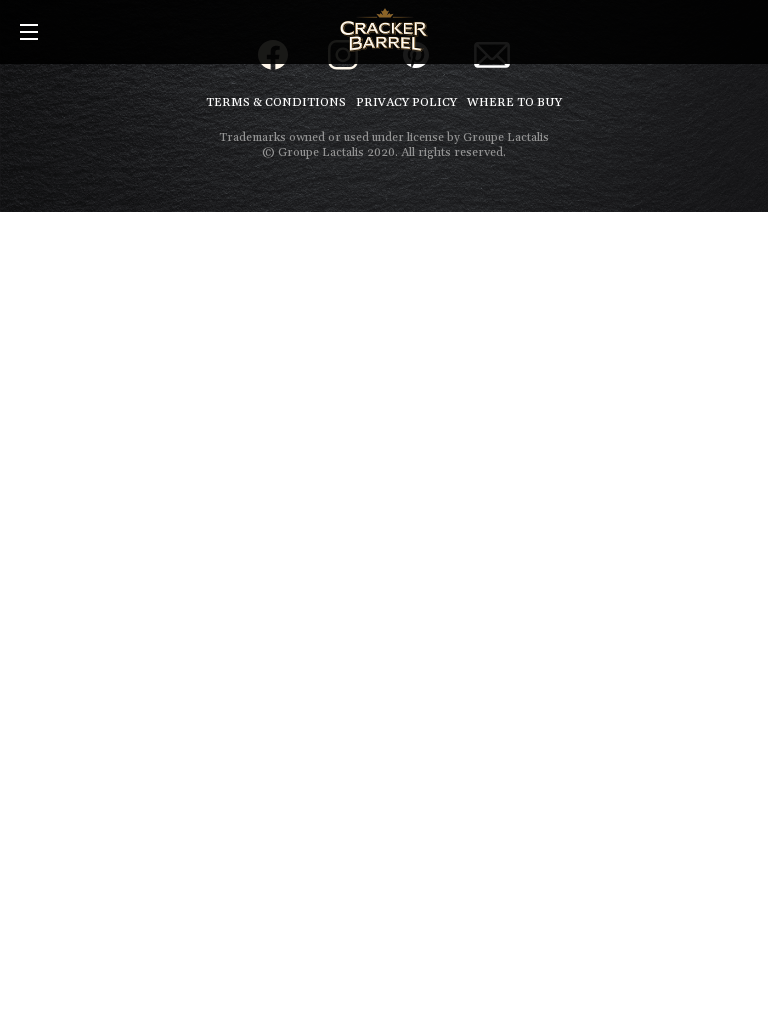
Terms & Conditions (276, 102)
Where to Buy (514, 102)
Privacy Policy (406, 102)
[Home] (383, 30)
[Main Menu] (29, 33)
